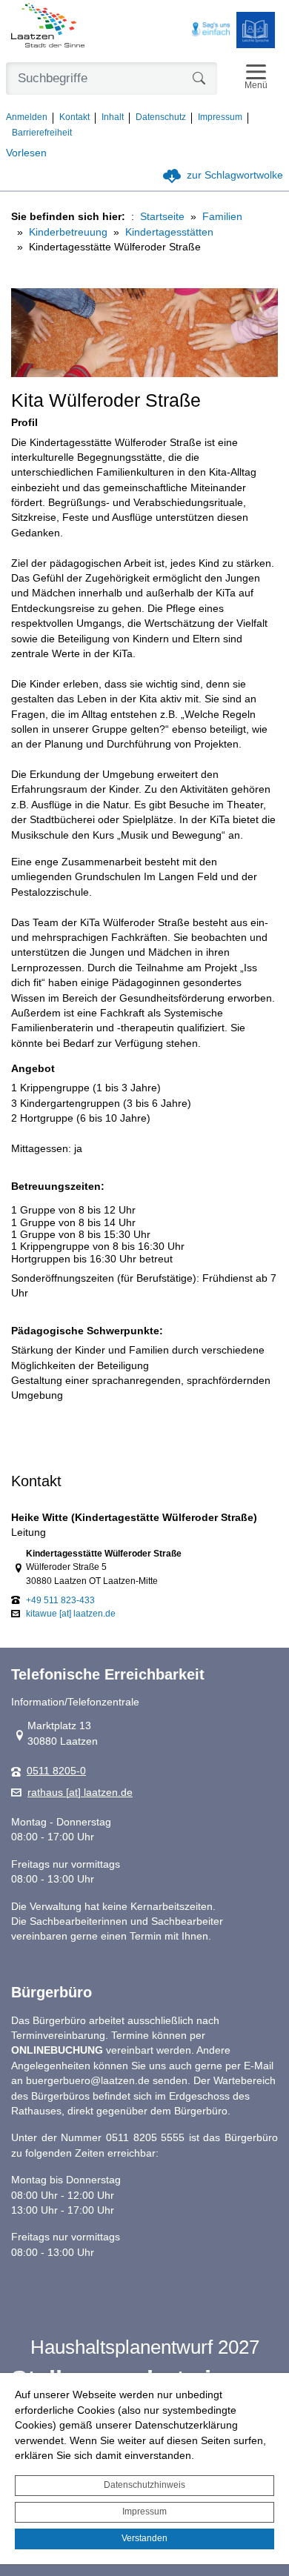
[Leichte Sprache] (256, 30)
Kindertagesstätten (169, 232)
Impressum (144, 2512)
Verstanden (144, 2538)
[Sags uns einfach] (211, 30)
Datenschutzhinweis (144, 2485)
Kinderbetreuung (68, 232)
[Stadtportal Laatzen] (48, 27)
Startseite (162, 217)
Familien (222, 217)
